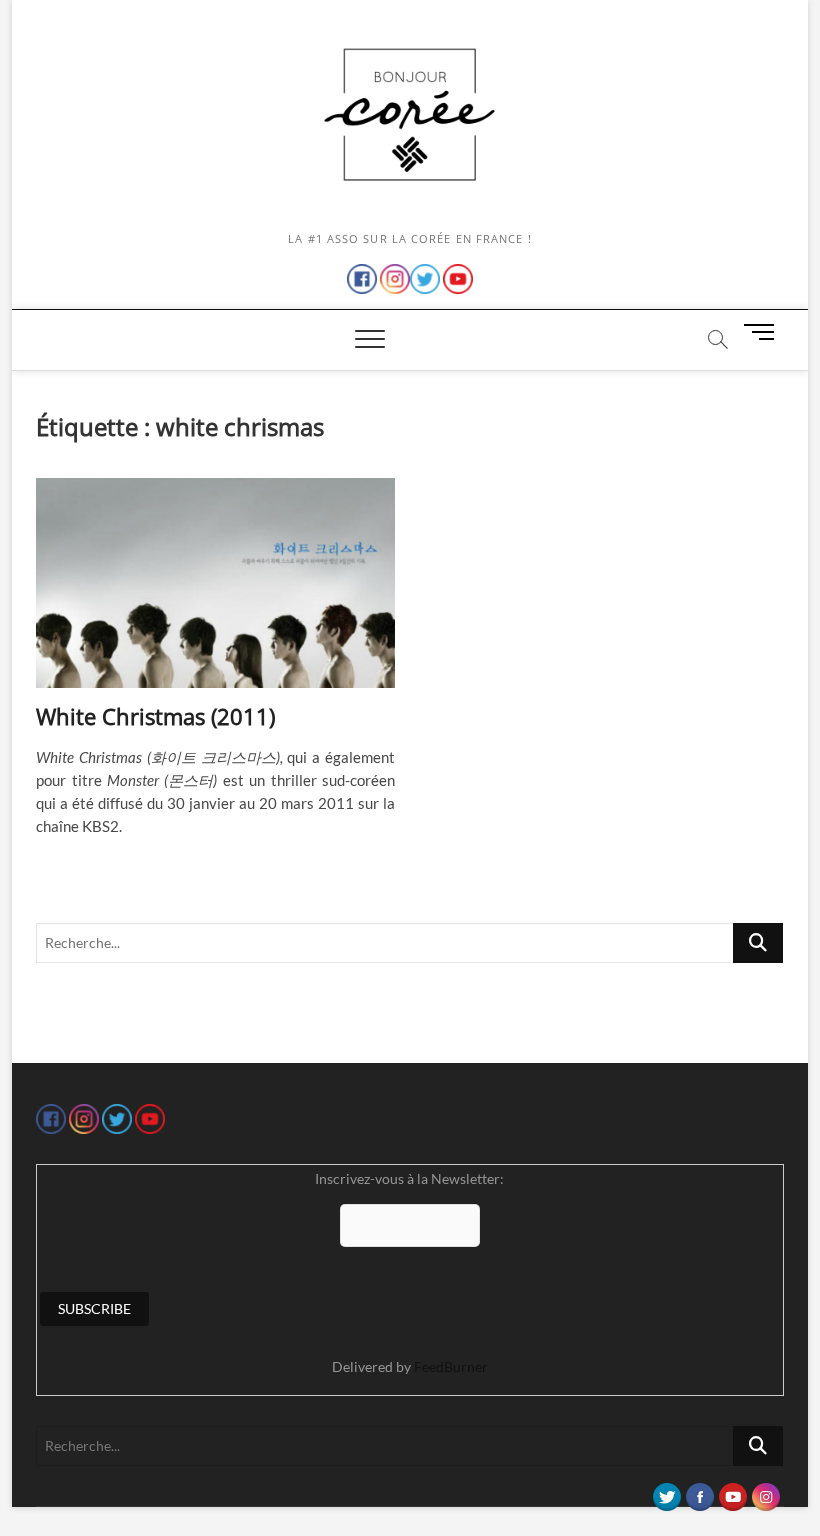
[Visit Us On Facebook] (699, 1492)
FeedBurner (451, 1366)
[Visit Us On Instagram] (765, 1492)
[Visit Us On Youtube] (732, 1492)
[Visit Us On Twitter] (666, 1492)
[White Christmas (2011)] (215, 583)
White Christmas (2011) (155, 716)
